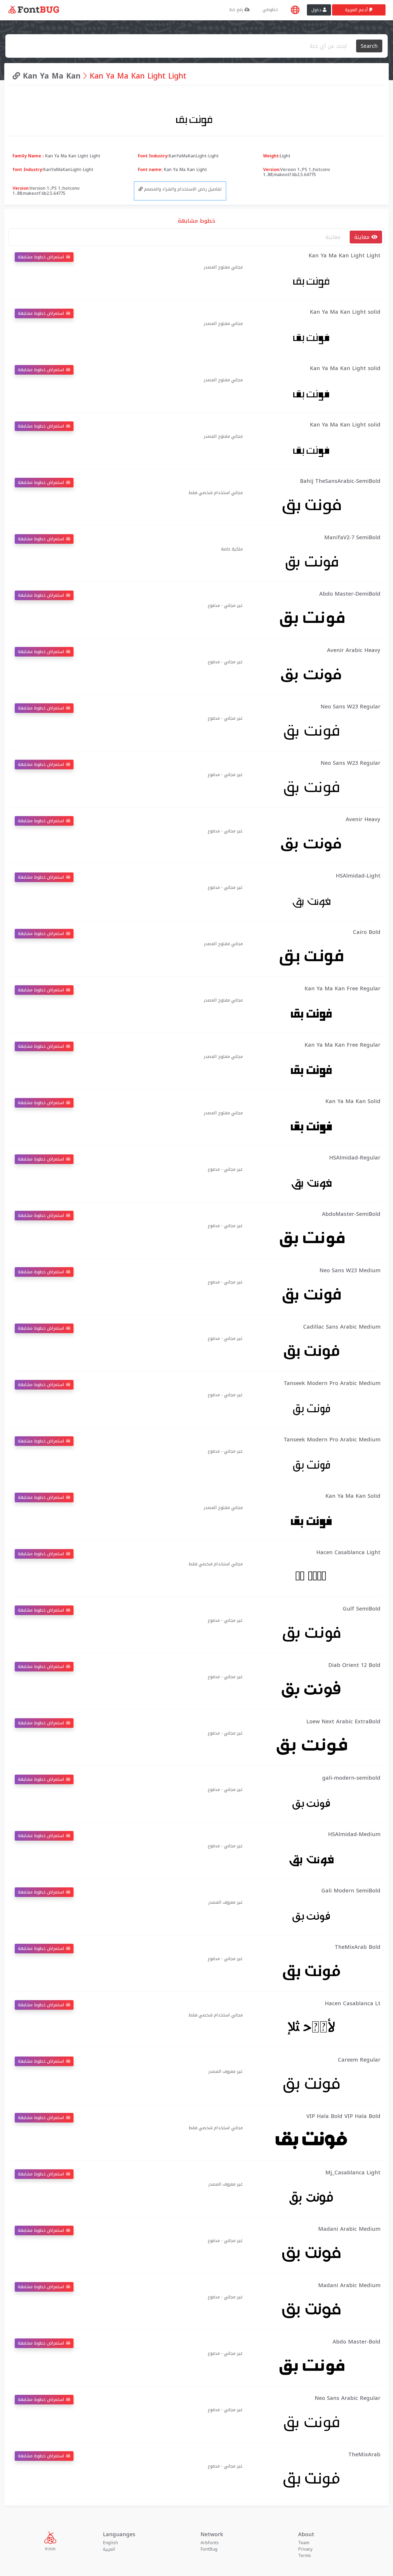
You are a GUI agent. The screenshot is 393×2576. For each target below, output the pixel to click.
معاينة (363, 237)
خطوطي (270, 9)
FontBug (209, 2549)
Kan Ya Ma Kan (50, 76)
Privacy (305, 2549)
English (110, 2543)
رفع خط (237, 9)
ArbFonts (210, 2543)
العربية (109, 2549)
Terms (305, 2556)
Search (369, 46)
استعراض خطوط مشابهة (42, 257)
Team (304, 2543)
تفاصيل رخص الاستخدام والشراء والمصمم (182, 189)
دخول (317, 10)
